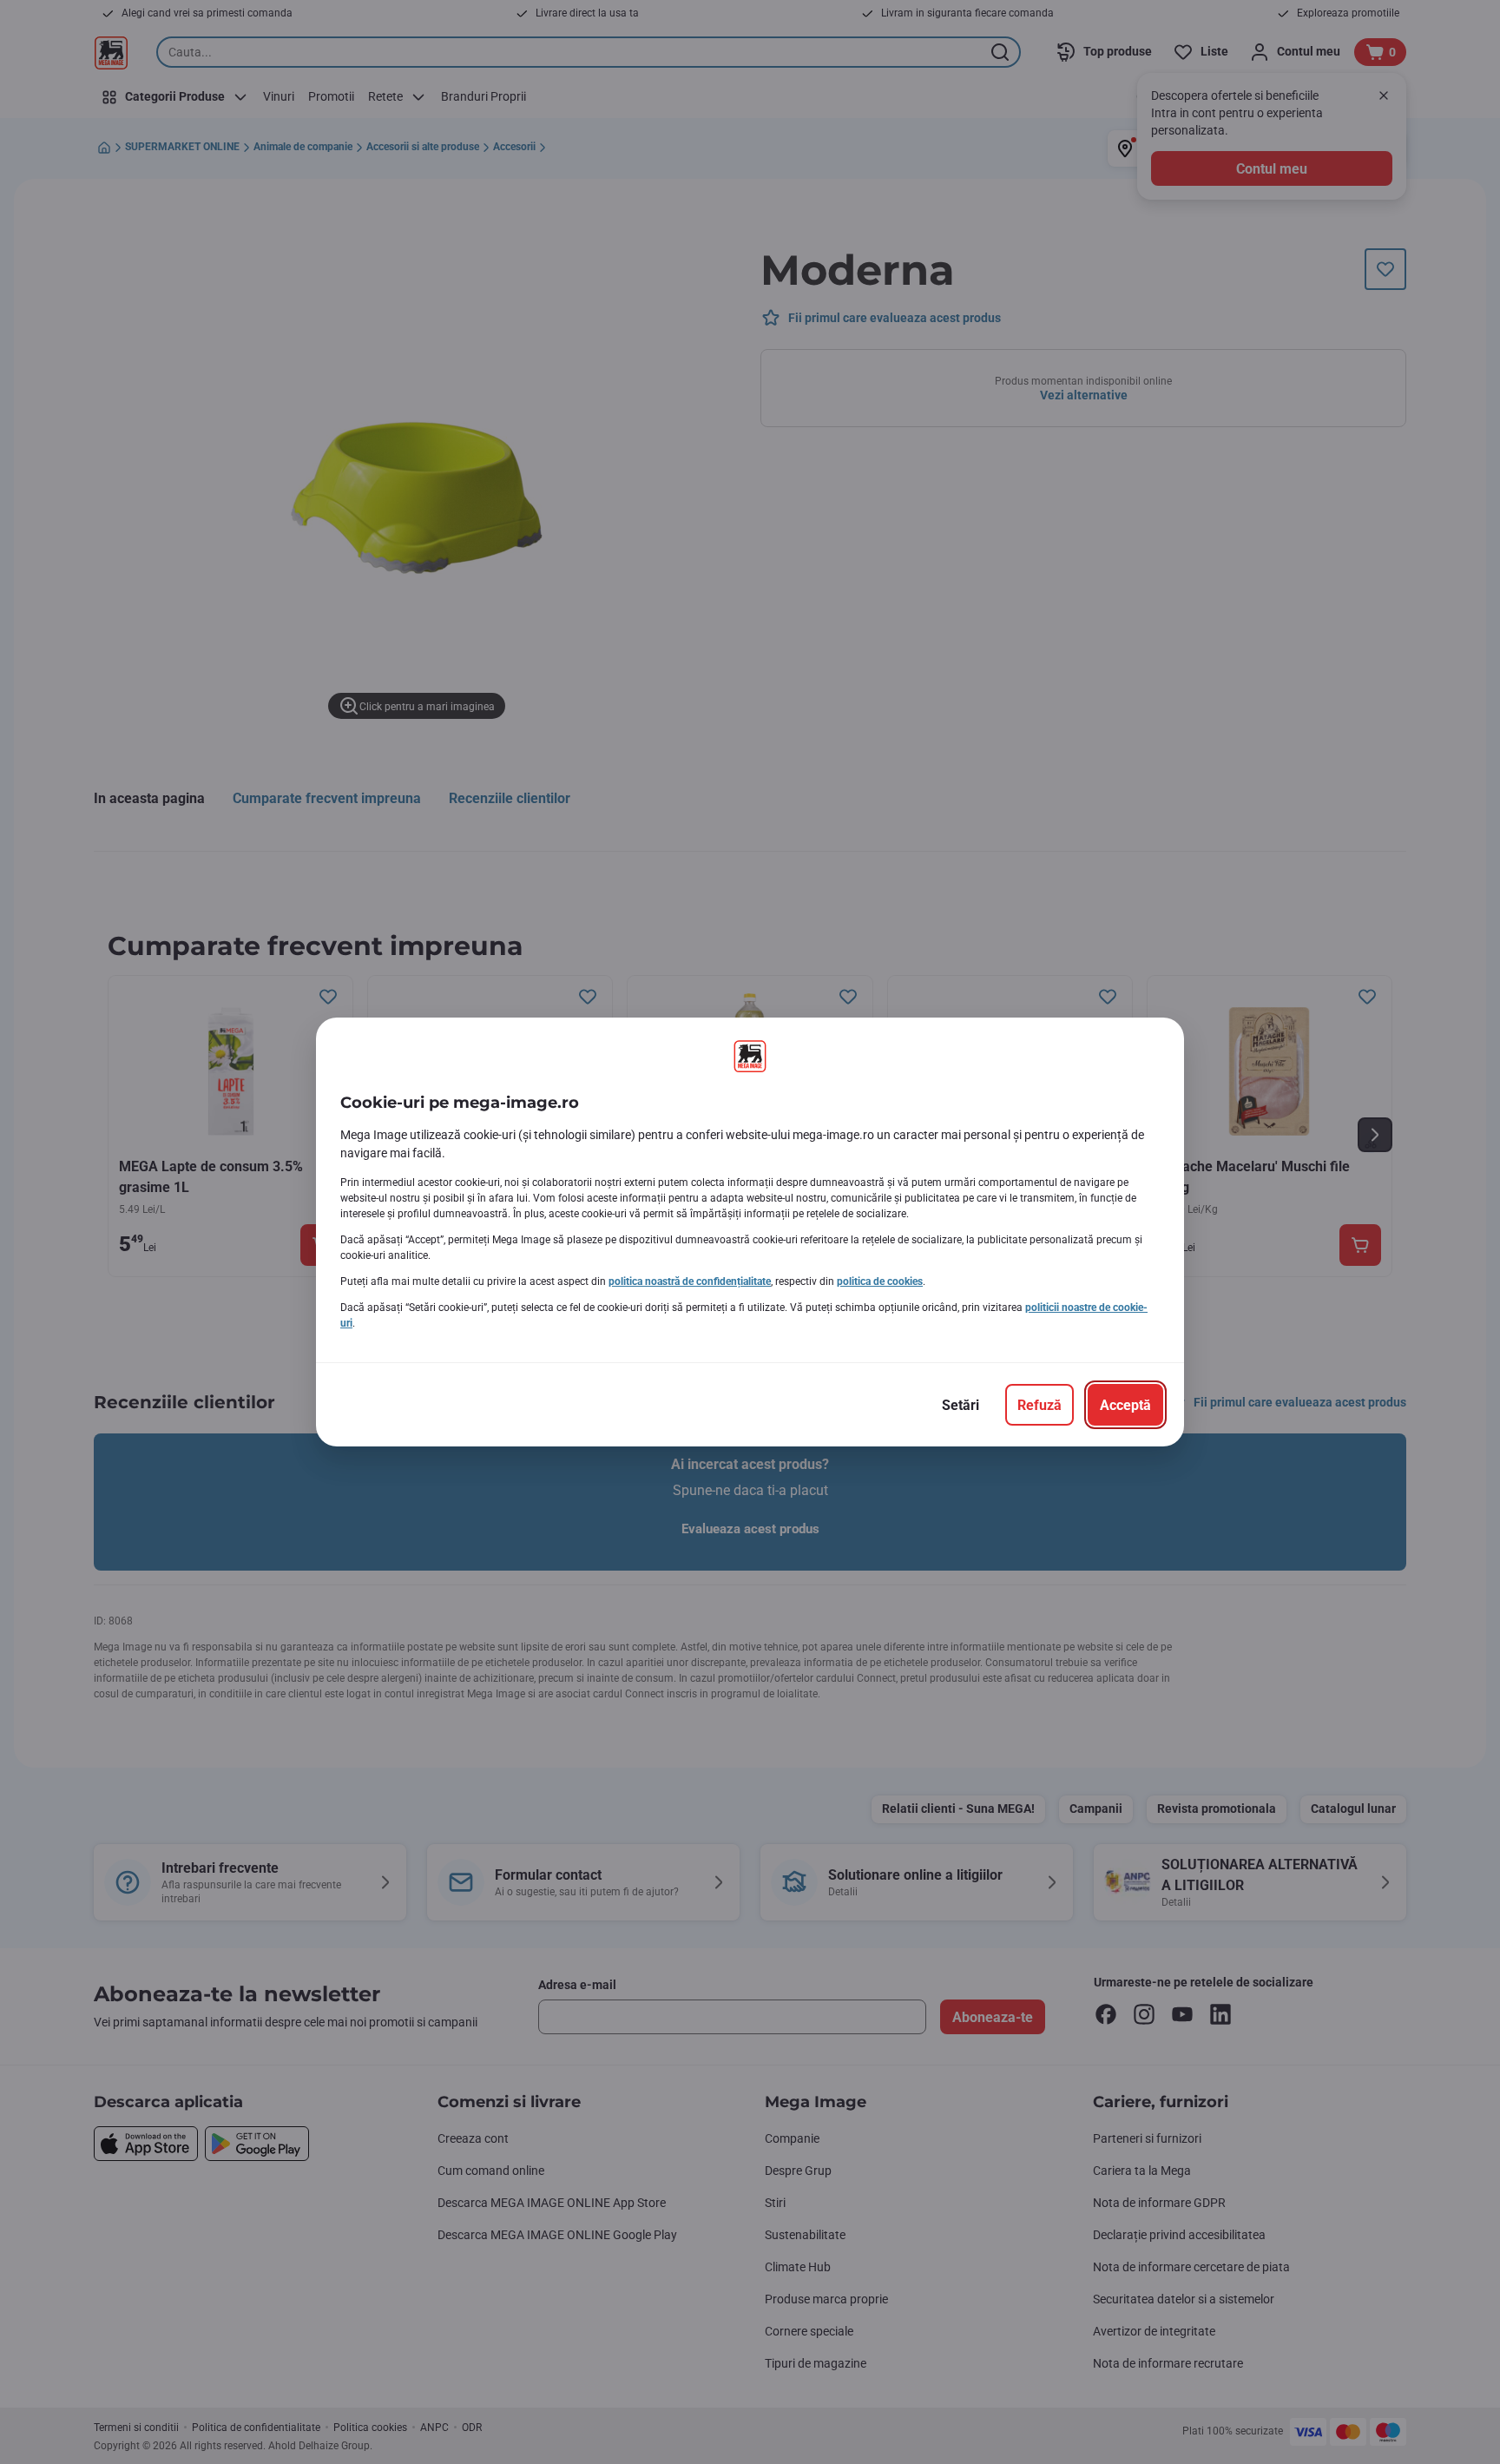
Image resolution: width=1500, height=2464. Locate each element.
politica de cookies (880, 1281)
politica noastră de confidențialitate (690, 1281)
